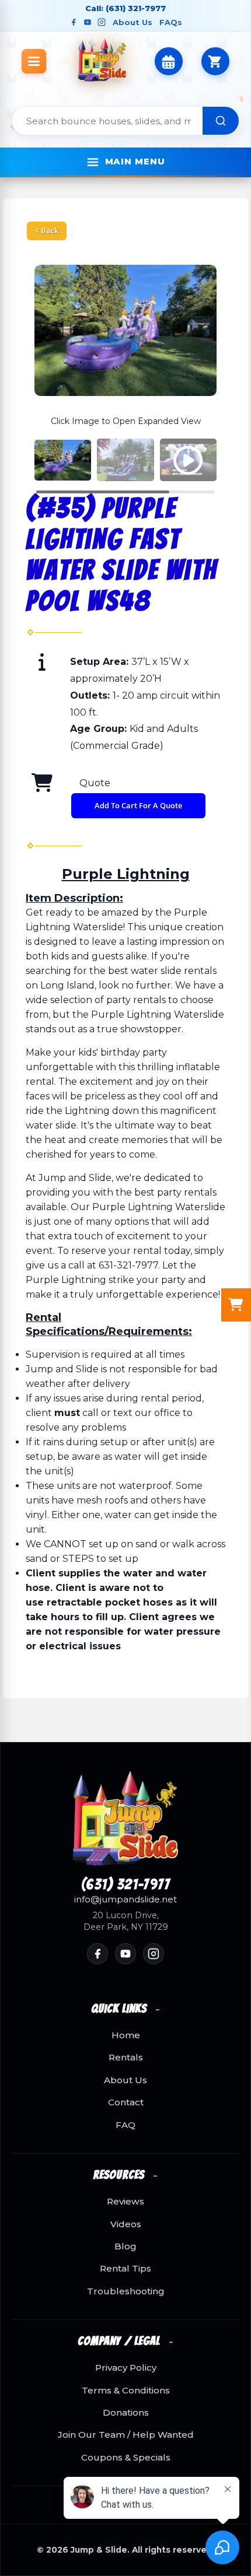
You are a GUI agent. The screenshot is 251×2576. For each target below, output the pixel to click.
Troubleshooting (126, 2291)
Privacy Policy (126, 2368)
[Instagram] (102, 22)
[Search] (221, 121)
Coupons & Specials (126, 2458)
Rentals (126, 2058)
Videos (126, 2224)
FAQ (125, 2125)
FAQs (171, 22)
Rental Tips (125, 2269)
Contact (126, 2102)
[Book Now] (169, 61)
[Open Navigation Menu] (34, 61)
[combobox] (107, 121)
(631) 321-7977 (126, 1885)
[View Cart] (215, 61)
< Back (47, 230)
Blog (125, 2246)
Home (126, 2035)
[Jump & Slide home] (125, 1818)
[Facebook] (74, 22)
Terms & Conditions (126, 2391)
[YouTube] (88, 22)
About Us (133, 22)
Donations (126, 2413)
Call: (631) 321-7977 (125, 8)
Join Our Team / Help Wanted (126, 2435)
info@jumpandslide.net (125, 1899)
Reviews (125, 2202)
